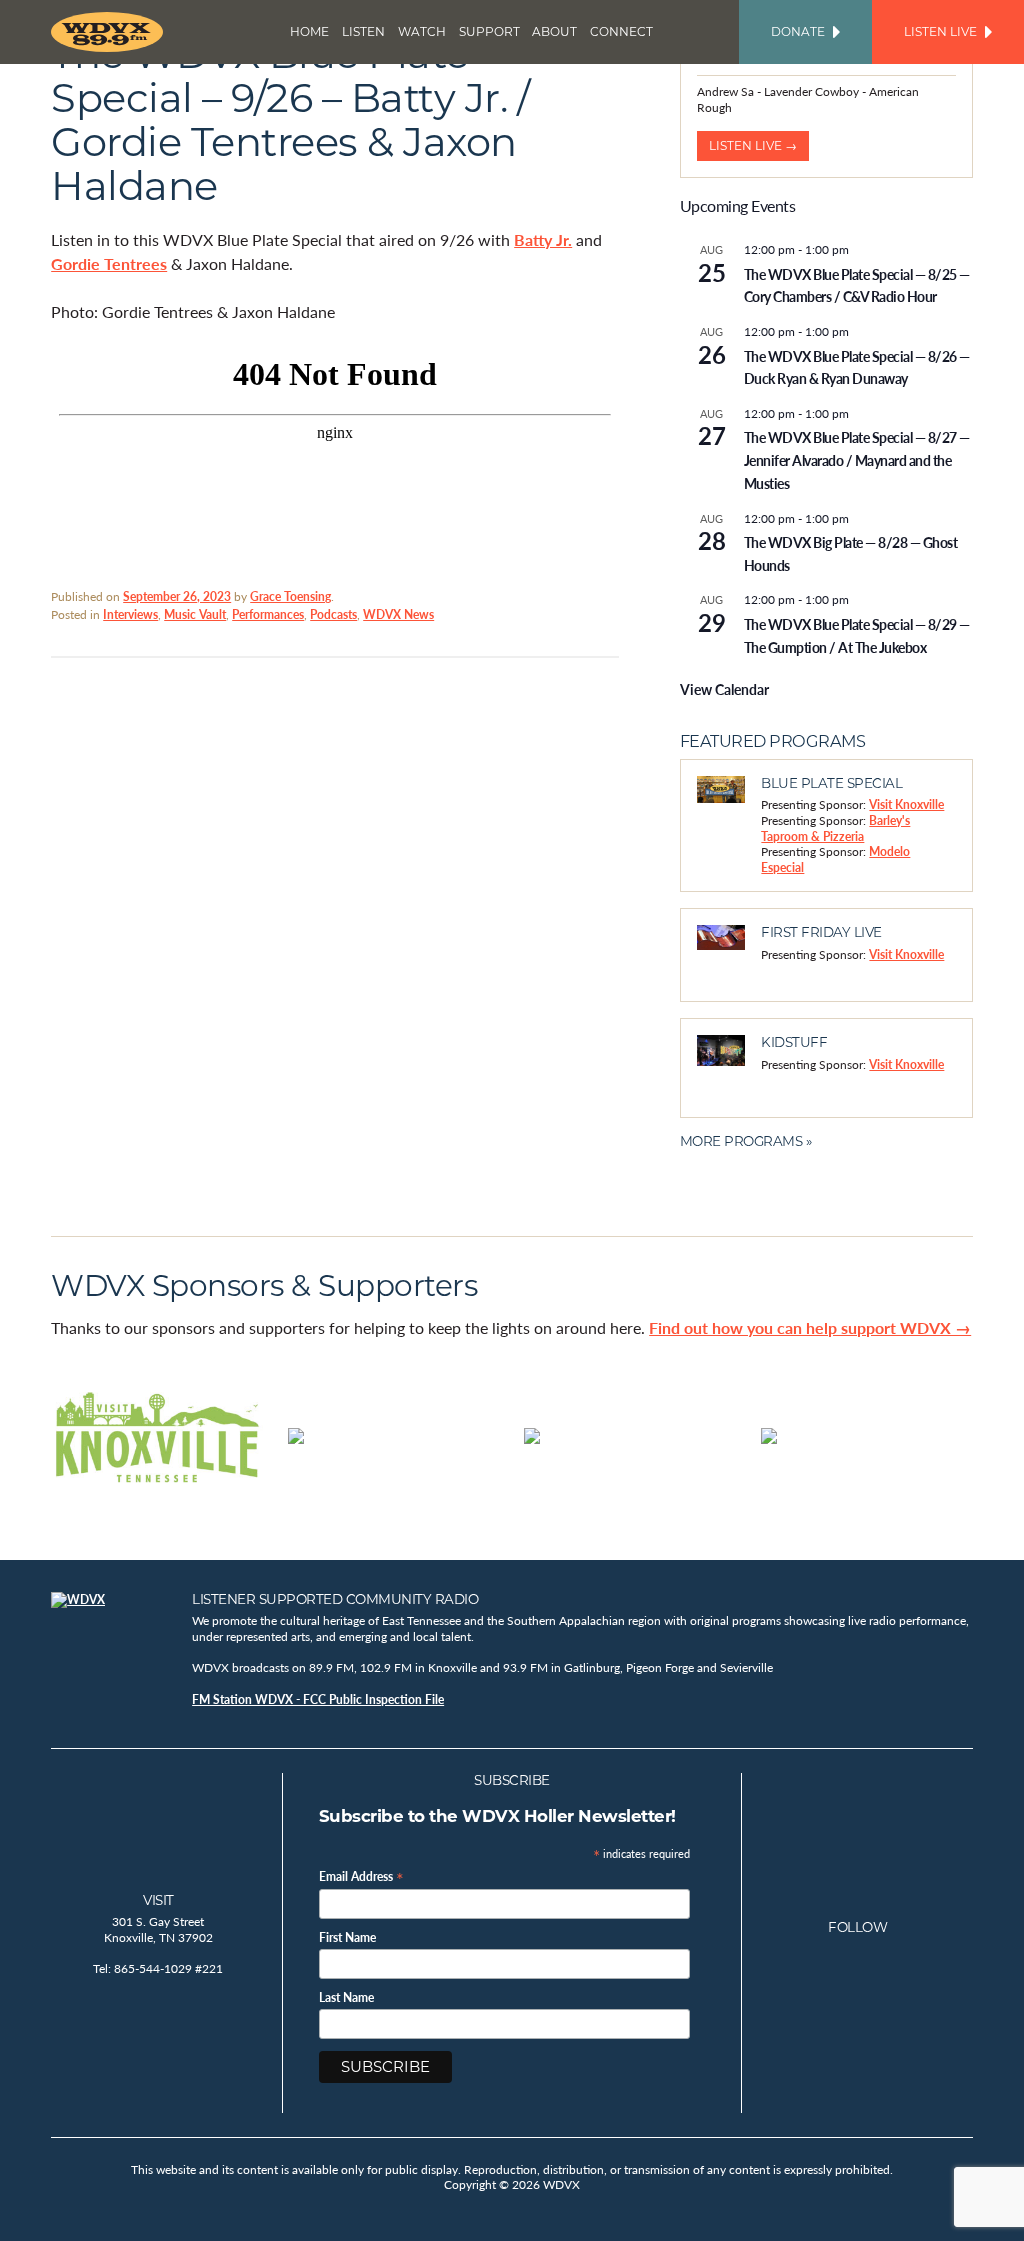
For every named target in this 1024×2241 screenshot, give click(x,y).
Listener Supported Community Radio (335, 1599)
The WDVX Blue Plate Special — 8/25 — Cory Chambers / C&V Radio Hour (857, 285)
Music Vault (195, 614)
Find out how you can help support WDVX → (810, 1327)
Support (489, 31)
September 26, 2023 (177, 596)
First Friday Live (821, 932)
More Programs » (746, 1141)
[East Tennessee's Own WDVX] (111, 32)
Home (309, 31)
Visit (158, 1900)
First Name (347, 1938)
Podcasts (333, 614)
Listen (363, 31)
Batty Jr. (543, 239)
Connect (621, 31)
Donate (798, 31)
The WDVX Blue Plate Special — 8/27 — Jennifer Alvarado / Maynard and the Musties (857, 459)
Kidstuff (794, 1042)
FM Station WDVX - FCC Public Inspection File (318, 1699)
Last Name (346, 1998)
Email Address (361, 1875)
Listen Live (940, 31)
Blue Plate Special (831, 783)
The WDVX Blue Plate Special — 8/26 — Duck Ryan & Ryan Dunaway (857, 367)
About (554, 31)
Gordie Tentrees (109, 263)
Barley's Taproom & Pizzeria (835, 828)
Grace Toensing (290, 596)
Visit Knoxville (906, 804)
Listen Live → (753, 145)
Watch (422, 31)
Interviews (130, 614)
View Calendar (724, 689)
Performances (268, 614)
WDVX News (398, 614)
